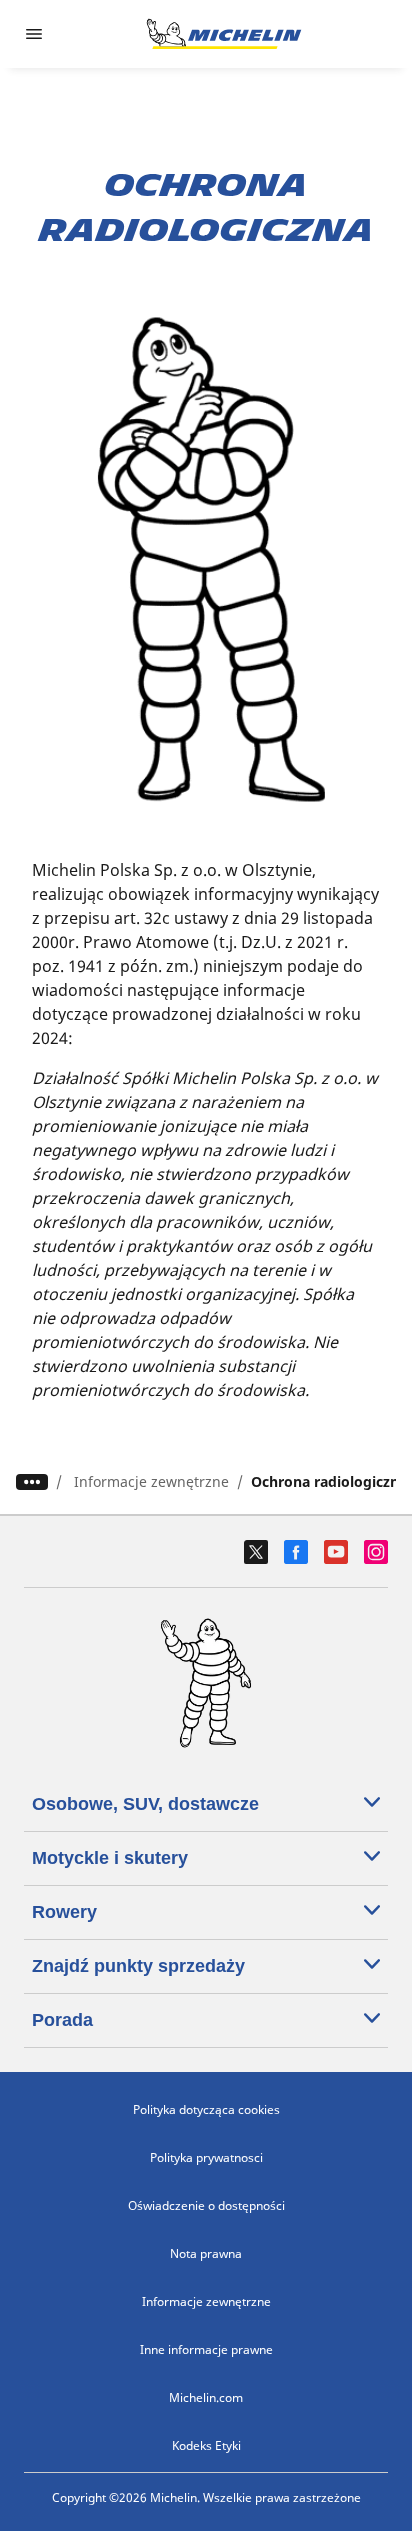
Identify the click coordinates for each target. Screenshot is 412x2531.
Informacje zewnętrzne (151, 1481)
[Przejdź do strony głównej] (224, 34)
